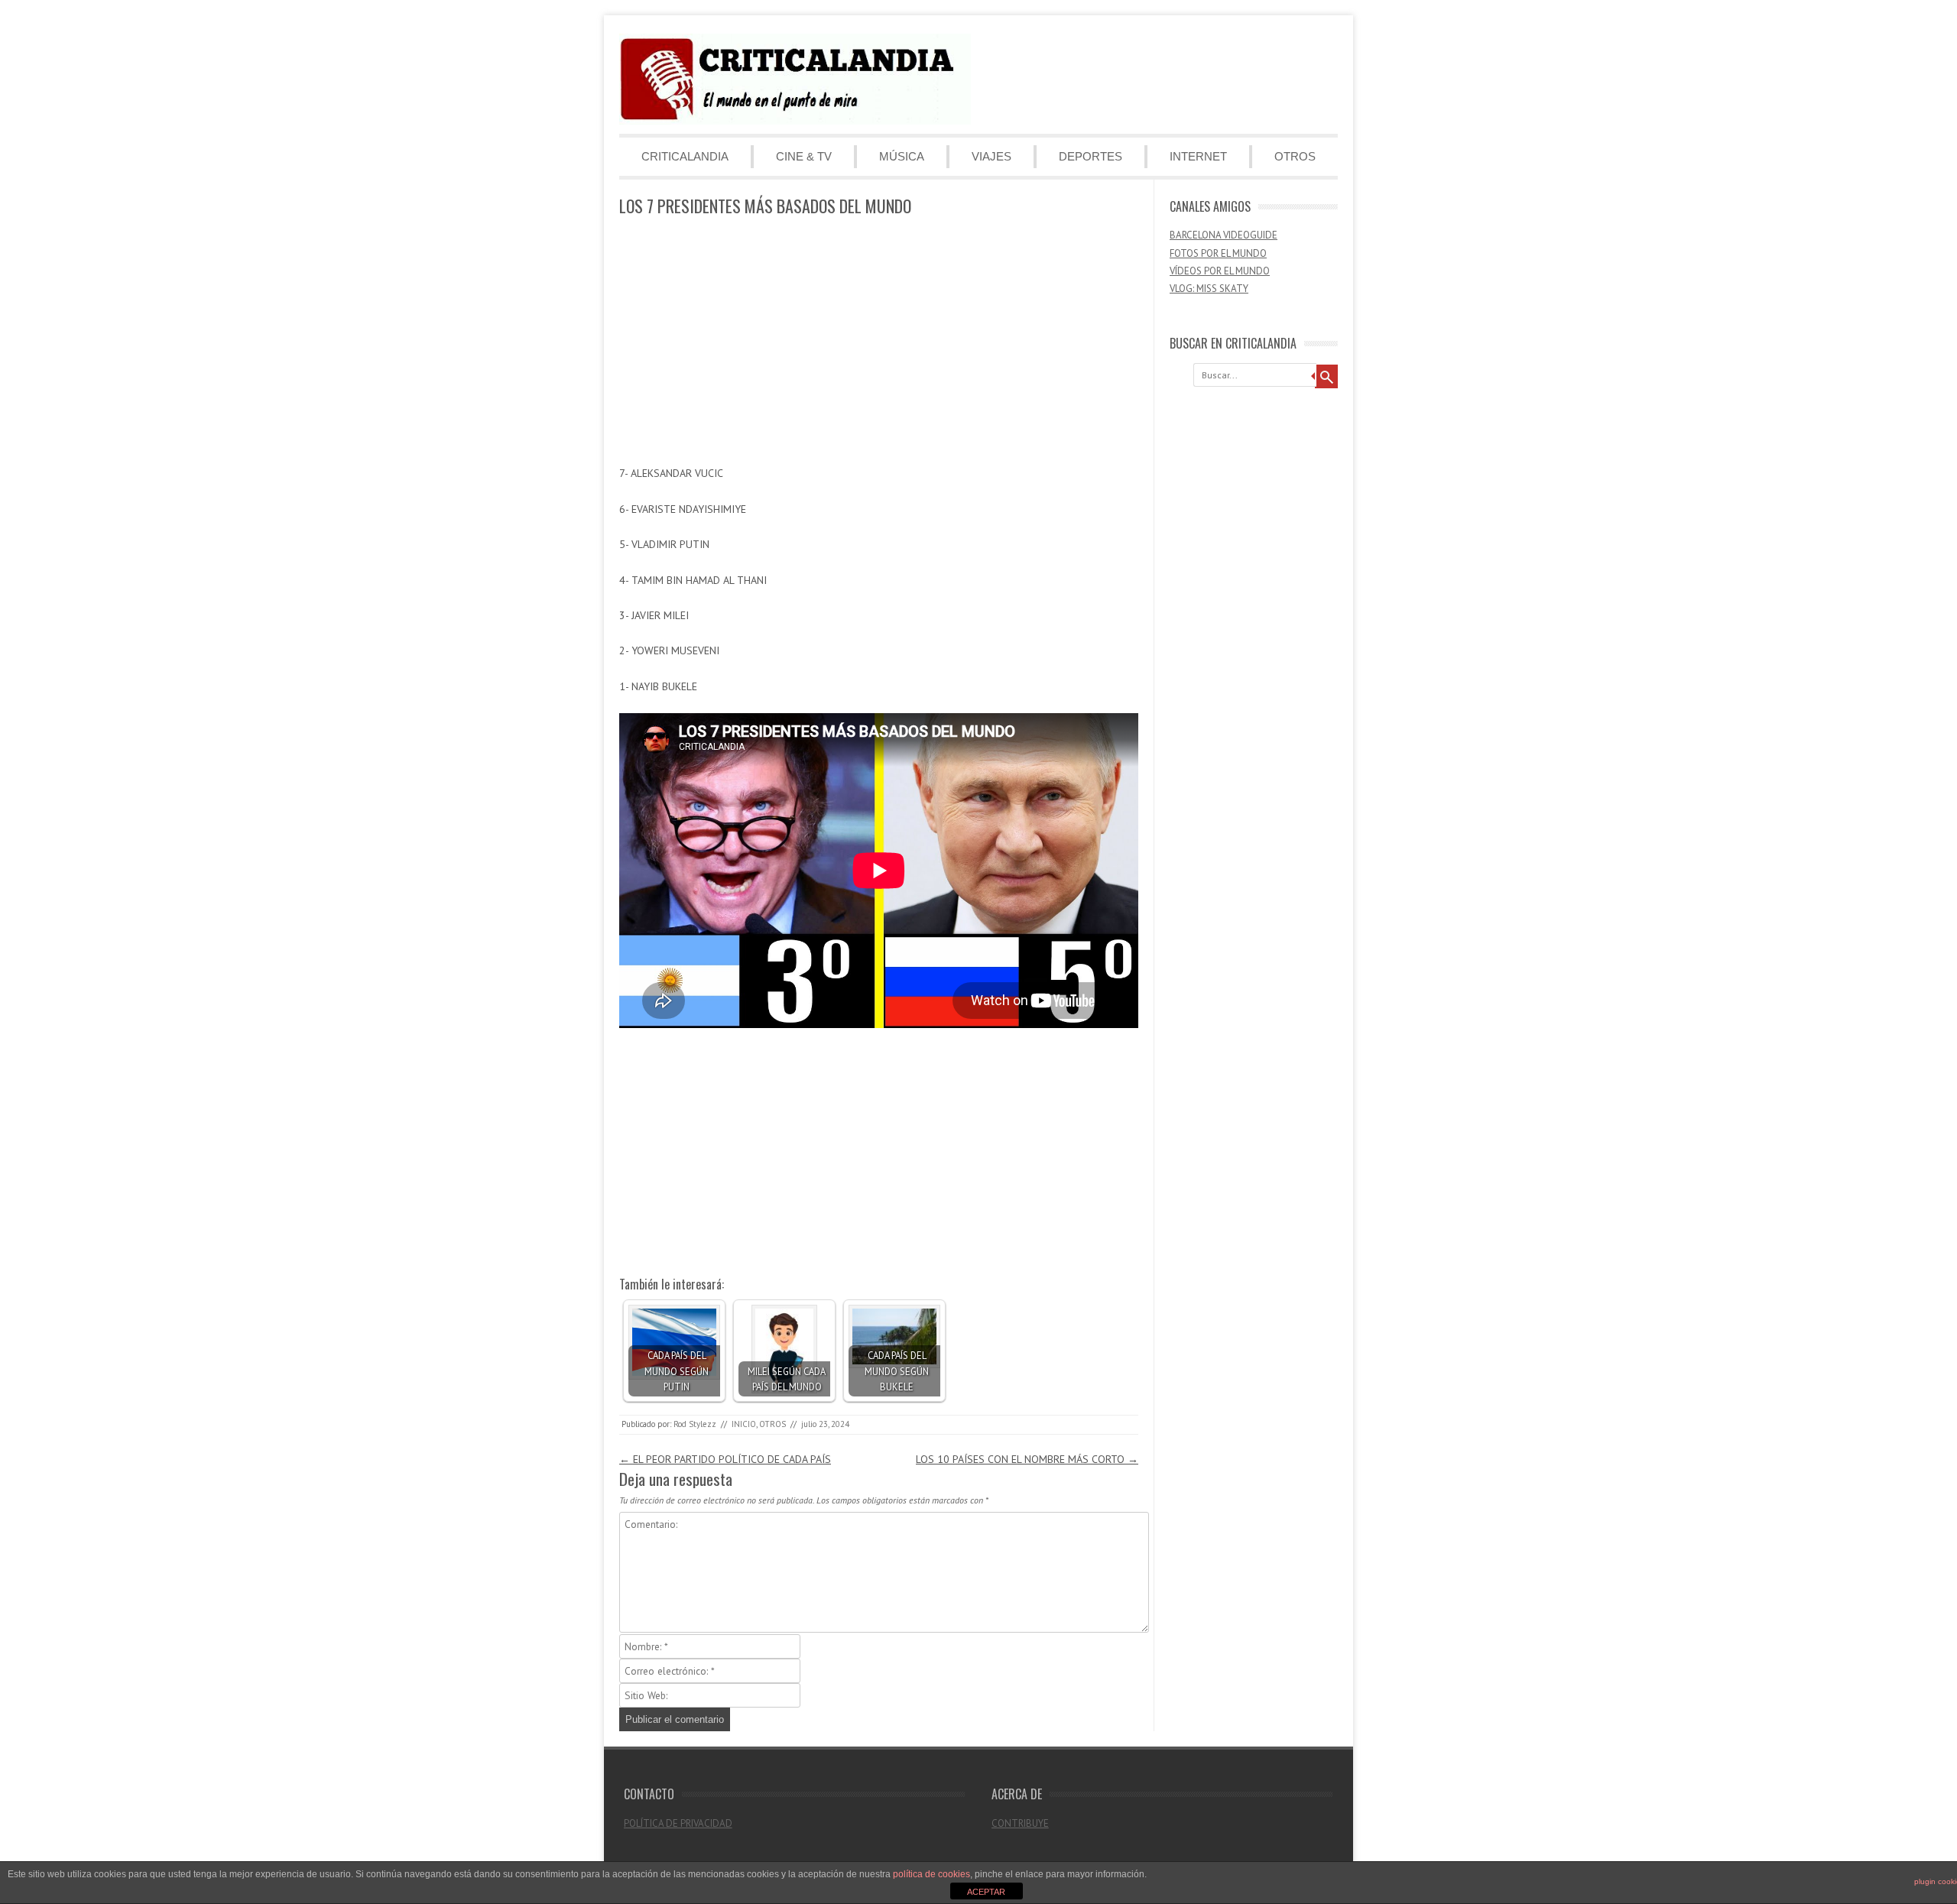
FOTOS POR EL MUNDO (1218, 253)
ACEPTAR (986, 1892)
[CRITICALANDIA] (795, 121)
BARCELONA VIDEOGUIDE (1224, 235)
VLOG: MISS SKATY (1209, 289)
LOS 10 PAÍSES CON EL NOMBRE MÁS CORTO (1027, 1459)
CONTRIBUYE (1020, 1823)
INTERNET (1198, 156)
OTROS (1295, 156)
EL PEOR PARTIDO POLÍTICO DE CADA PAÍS (725, 1459)
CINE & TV (804, 156)
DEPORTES (1090, 156)
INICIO (744, 1424)
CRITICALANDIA (685, 156)
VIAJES (991, 156)
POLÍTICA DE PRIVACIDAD (678, 1823)
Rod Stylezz (695, 1424)
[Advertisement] (879, 342)
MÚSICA (902, 156)
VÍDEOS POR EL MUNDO (1220, 271)
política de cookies (931, 1874)
